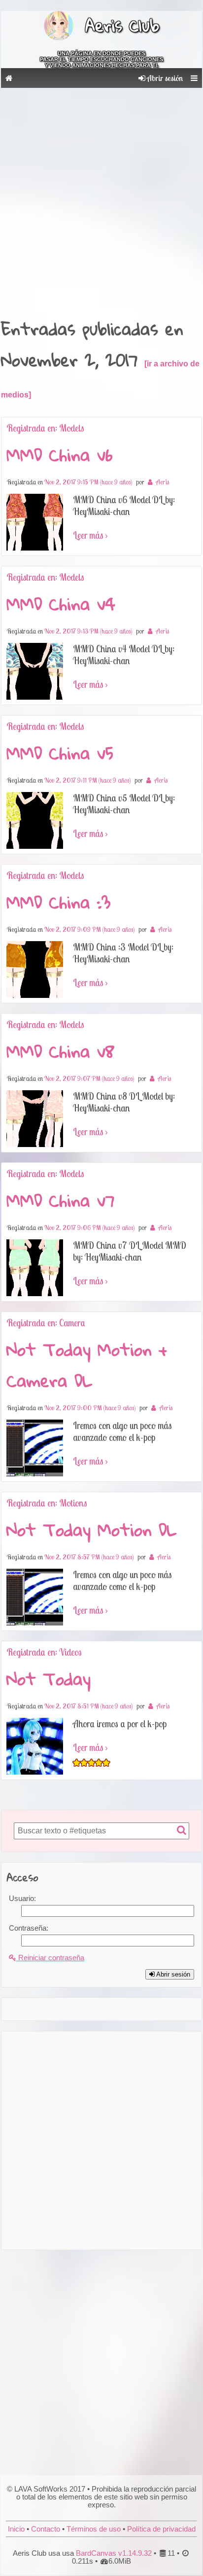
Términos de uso (94, 2529)
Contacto (46, 2529)
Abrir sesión (164, 78)
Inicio (16, 2529)
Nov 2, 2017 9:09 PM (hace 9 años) (89, 929)
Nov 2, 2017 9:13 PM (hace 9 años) (88, 631)
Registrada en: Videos (44, 1652)
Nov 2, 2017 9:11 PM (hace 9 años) (87, 780)
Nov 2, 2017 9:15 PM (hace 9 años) (88, 482)
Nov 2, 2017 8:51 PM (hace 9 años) (88, 1706)
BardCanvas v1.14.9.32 (114, 2553)
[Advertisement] (101, 199)
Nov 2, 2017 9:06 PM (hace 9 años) (89, 1228)
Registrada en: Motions (47, 1503)
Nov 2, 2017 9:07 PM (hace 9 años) (89, 1078)
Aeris (162, 482)
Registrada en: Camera (46, 1323)
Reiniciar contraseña (50, 1958)
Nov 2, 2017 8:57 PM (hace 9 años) (89, 1557)
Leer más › (90, 535)
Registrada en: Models (45, 428)
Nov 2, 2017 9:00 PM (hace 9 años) (90, 1408)
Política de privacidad (161, 2529)
